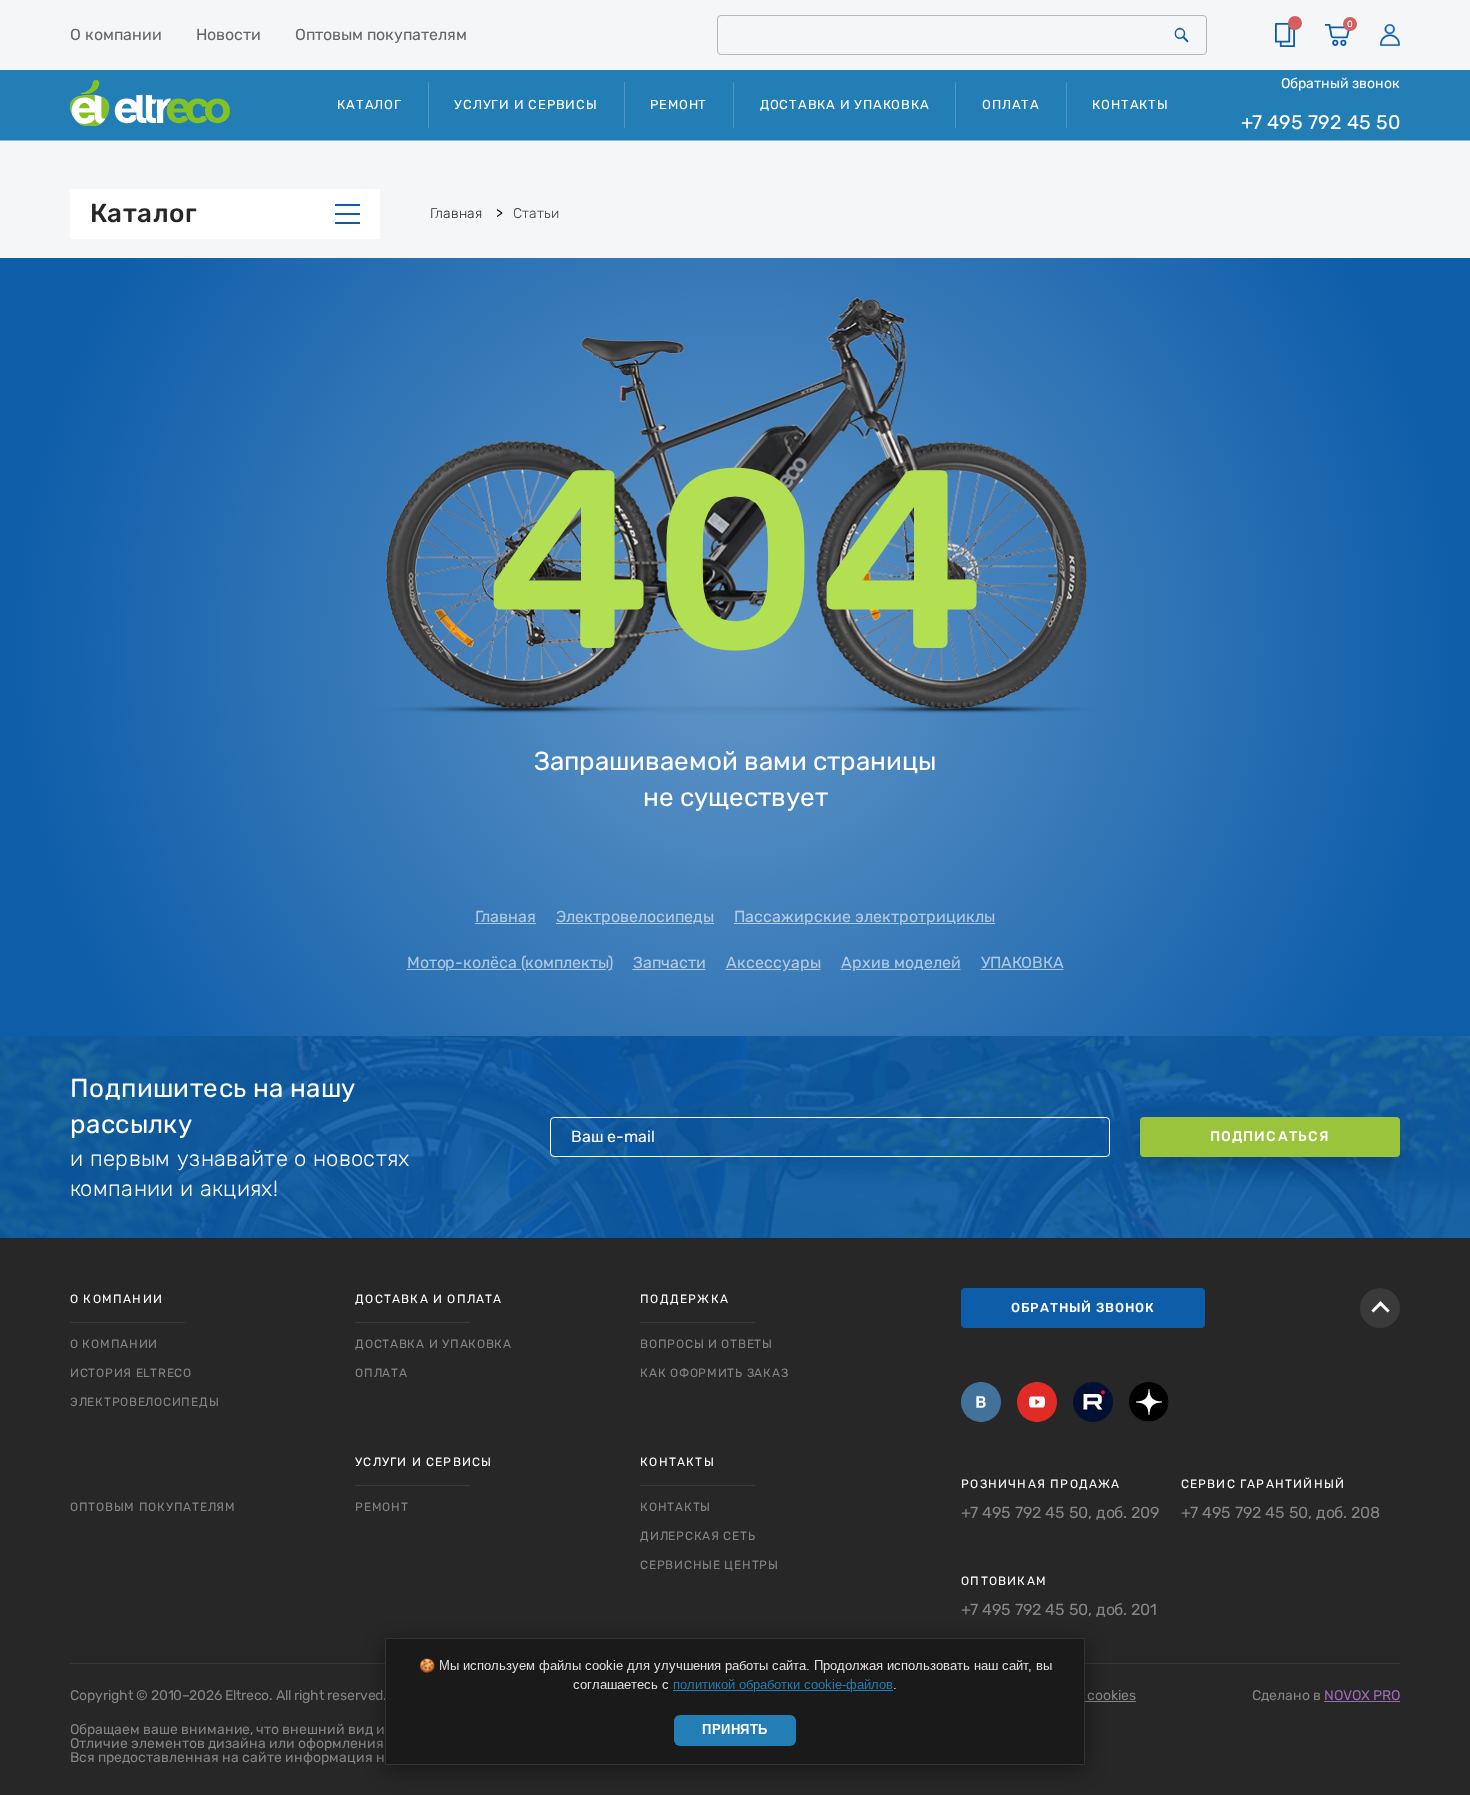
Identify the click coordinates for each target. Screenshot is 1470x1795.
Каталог (143, 213)
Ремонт (678, 104)
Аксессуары (773, 962)
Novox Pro (1362, 1695)
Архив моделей (901, 962)
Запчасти (669, 962)
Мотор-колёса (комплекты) (510, 962)
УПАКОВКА (1022, 962)
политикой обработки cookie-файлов (783, 1684)
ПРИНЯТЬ (735, 1729)
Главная (505, 916)
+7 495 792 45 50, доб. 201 (1059, 1610)
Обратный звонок (1340, 83)
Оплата (1011, 104)
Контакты (1130, 104)
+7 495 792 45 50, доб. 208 (1280, 1513)
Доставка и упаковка (845, 104)
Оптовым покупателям (381, 34)
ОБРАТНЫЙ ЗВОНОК (1083, 1307)
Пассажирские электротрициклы (864, 916)
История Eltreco (131, 1373)
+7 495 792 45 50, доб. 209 (1060, 1513)
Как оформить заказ (714, 1373)
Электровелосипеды (635, 916)
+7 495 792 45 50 (1320, 122)
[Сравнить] (1285, 35)
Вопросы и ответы (706, 1344)
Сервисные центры (709, 1565)
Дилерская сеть (697, 1536)
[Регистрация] (1390, 35)
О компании (116, 34)
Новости (228, 34)
